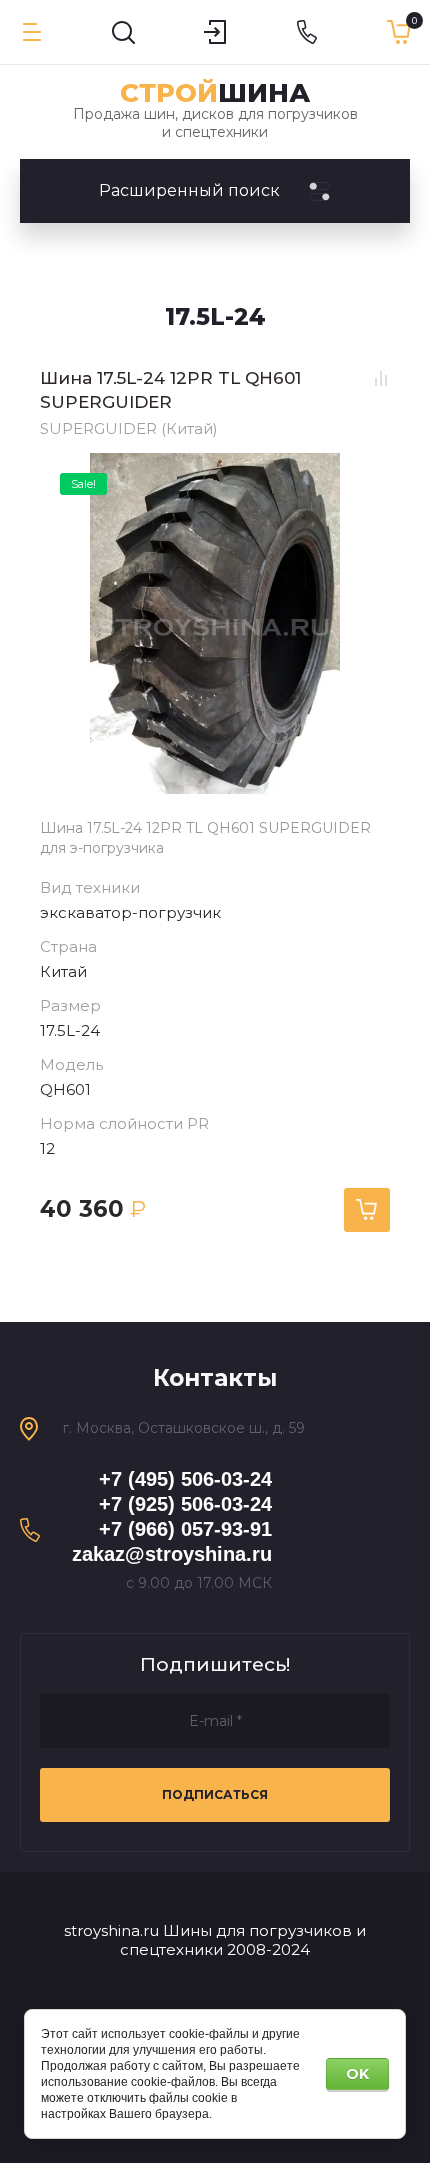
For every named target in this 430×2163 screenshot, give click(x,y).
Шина (215, 93)
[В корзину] (367, 1210)
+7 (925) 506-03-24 (185, 1504)
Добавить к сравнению (381, 379)
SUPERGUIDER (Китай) (129, 428)
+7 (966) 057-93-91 (185, 1529)
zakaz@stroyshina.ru (172, 1554)
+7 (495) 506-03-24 (185, 1479)
